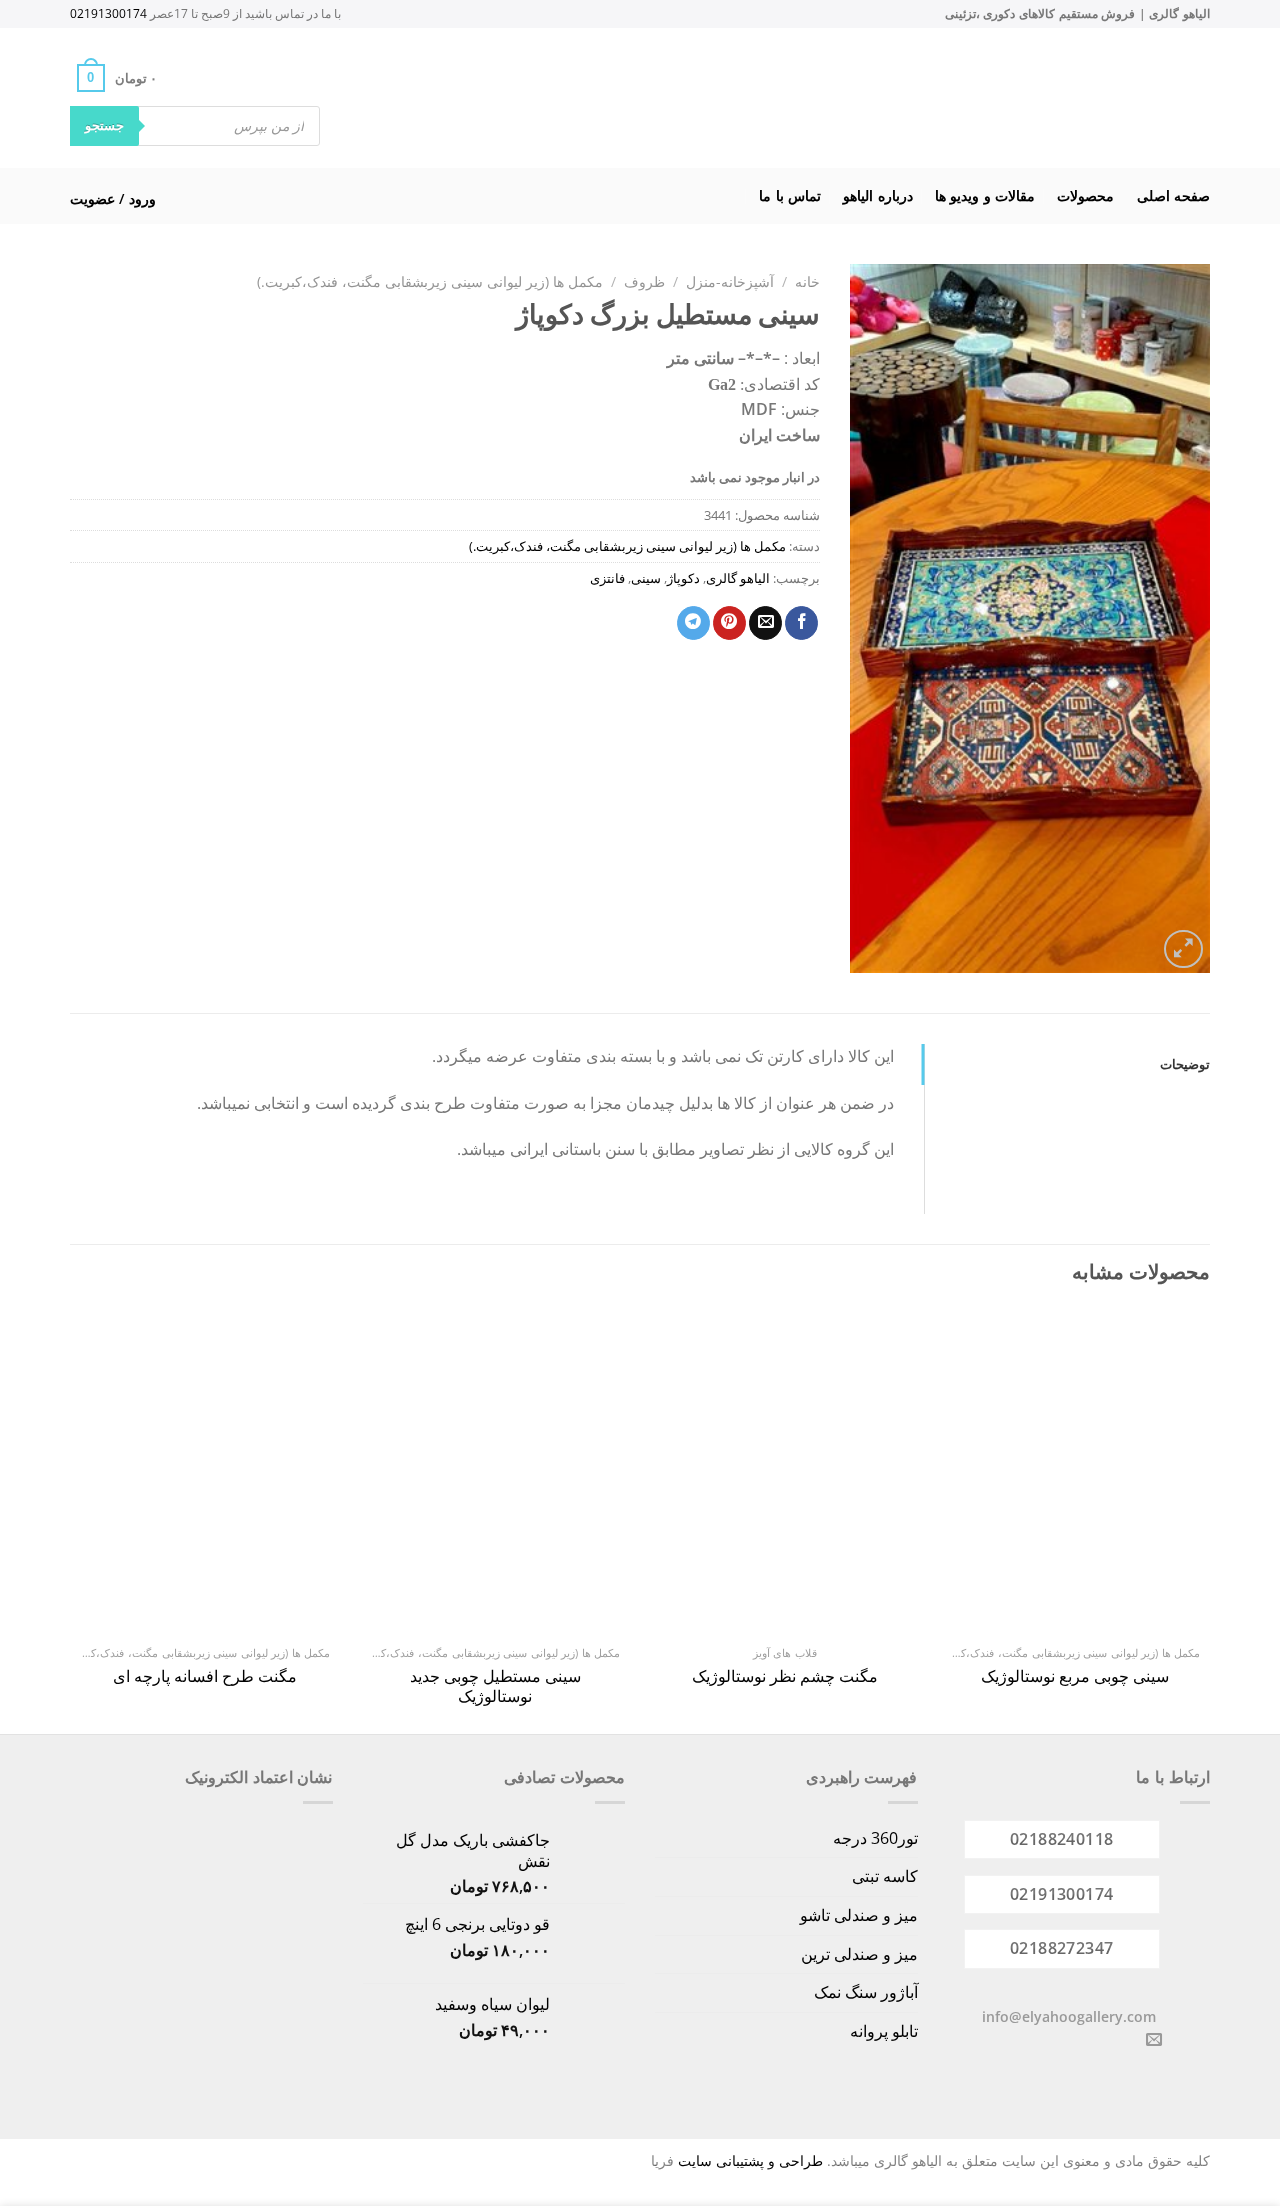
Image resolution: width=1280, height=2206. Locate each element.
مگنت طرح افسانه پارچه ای (205, 1676)
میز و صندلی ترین (859, 1954)
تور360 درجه (875, 1838)
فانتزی (607, 578)
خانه (807, 281)
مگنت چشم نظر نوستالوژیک (785, 1676)
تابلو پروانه (884, 2031)
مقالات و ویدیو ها (985, 195)
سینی (646, 578)
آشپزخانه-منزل (730, 281)
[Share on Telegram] (693, 623)
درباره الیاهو (877, 195)
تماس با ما (790, 195)
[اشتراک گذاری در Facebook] (801, 623)
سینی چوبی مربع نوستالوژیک (1075, 1676)
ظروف (644, 281)
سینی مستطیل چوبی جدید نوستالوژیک (495, 1687)
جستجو (104, 125)
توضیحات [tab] (1185, 1064)
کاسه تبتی (885, 1876)
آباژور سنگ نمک (866, 1992)
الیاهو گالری (738, 578)
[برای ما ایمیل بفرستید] (1154, 2040)
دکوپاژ (683, 578)
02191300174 (108, 13)
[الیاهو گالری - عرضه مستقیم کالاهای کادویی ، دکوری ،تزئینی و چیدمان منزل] (666, 98)
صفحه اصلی (1173, 195)
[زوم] (1183, 949)
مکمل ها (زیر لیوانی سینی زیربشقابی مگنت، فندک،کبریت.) (430, 281)
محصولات (1085, 195)
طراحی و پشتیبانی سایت (750, 2160)
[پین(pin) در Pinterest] (729, 623)
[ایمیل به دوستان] (765, 623)
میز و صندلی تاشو (859, 1915)
